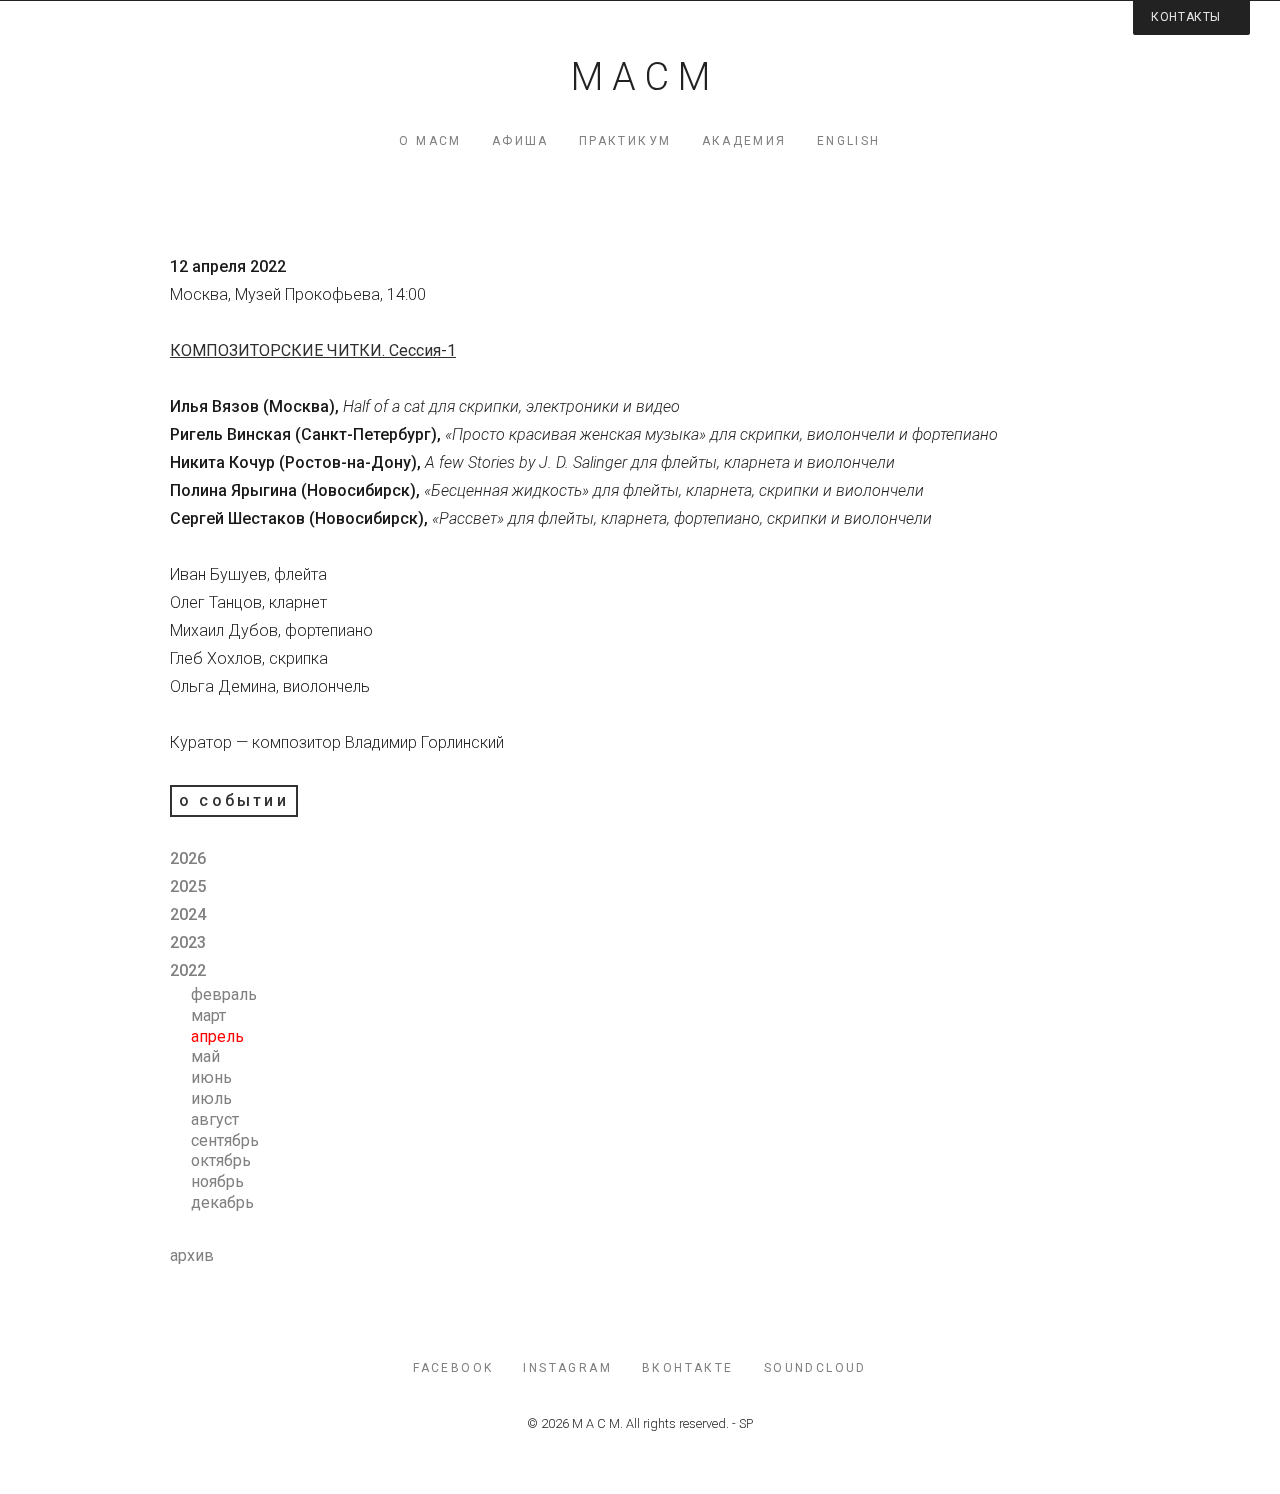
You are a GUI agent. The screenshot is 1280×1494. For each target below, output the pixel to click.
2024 (188, 914)
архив (192, 1255)
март (208, 1015)
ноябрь (217, 1181)
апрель (217, 1036)
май (205, 1056)
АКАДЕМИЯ (744, 141)
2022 (188, 970)
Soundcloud (815, 1368)
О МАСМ (430, 141)
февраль (224, 994)
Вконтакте (688, 1368)
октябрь (221, 1160)
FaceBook (453, 1368)
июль (211, 1098)
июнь (211, 1077)
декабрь (222, 1202)
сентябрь (225, 1140)
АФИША (520, 141)
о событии (234, 800)
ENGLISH (849, 141)
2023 (188, 942)
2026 (188, 858)
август (215, 1119)
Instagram (567, 1368)
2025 (188, 886)
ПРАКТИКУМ (625, 141)
